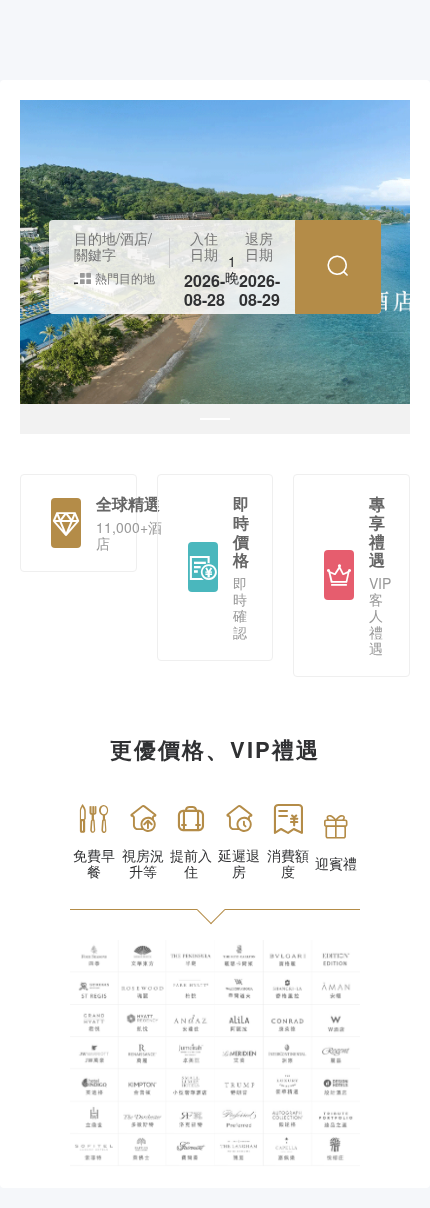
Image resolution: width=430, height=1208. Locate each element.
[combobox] (76, 278)
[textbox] (76, 278)
